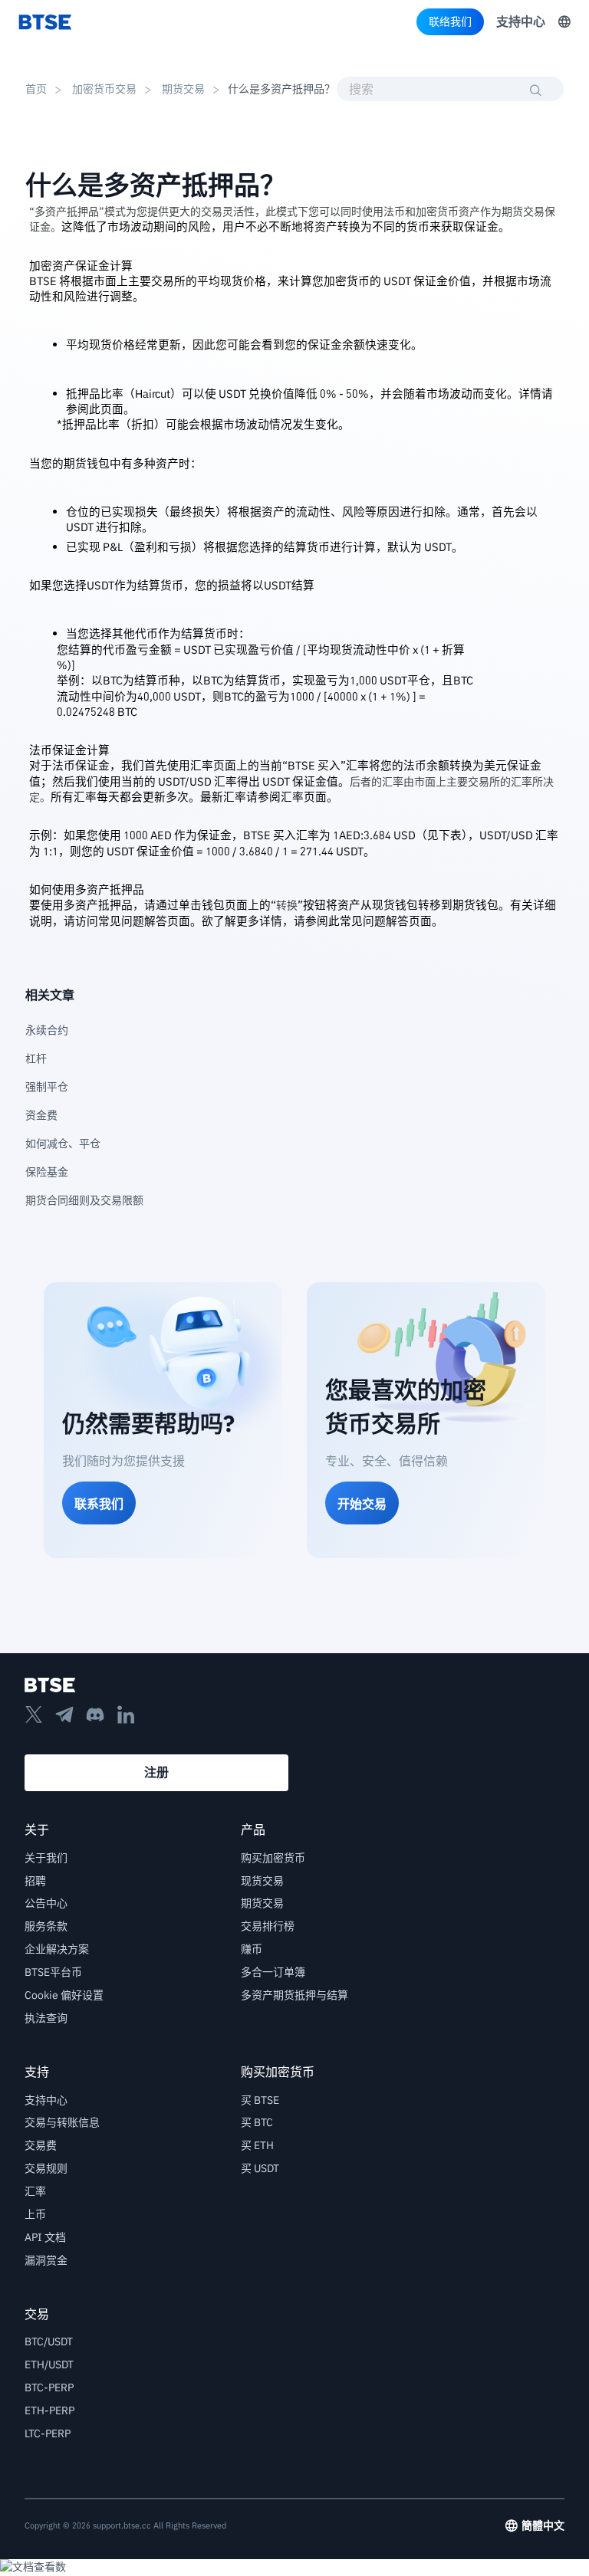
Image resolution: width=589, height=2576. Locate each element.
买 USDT (260, 2168)
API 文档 (45, 2237)
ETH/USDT (49, 2364)
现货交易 (262, 1881)
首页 (36, 89)
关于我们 (46, 1858)
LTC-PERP (48, 2433)
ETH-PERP (49, 2410)
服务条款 (46, 1926)
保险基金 (47, 1172)
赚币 (252, 1949)
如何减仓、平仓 (63, 1144)
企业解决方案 (57, 1949)
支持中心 (521, 21)
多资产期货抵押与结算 (294, 1995)
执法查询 (46, 2018)
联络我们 (450, 21)
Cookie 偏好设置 (64, 1995)
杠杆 (41, 1058)
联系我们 (99, 1504)
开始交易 (362, 1504)
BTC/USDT (49, 2341)
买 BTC (257, 2122)
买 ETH (257, 2145)
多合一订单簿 (273, 1972)
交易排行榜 (268, 1926)
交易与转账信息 (62, 2122)
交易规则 (46, 2168)
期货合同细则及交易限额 (84, 1200)
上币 (35, 2214)
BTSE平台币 (53, 1972)
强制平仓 (47, 1087)
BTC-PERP (49, 2387)
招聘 (35, 1881)
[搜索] (536, 90)
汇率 (35, 2191)
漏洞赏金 (46, 2260)
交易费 (41, 2145)
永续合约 (47, 1030)
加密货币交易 (104, 89)
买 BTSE (260, 2100)
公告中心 (46, 1903)
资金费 (41, 1115)
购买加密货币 (273, 1858)
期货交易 (183, 89)
